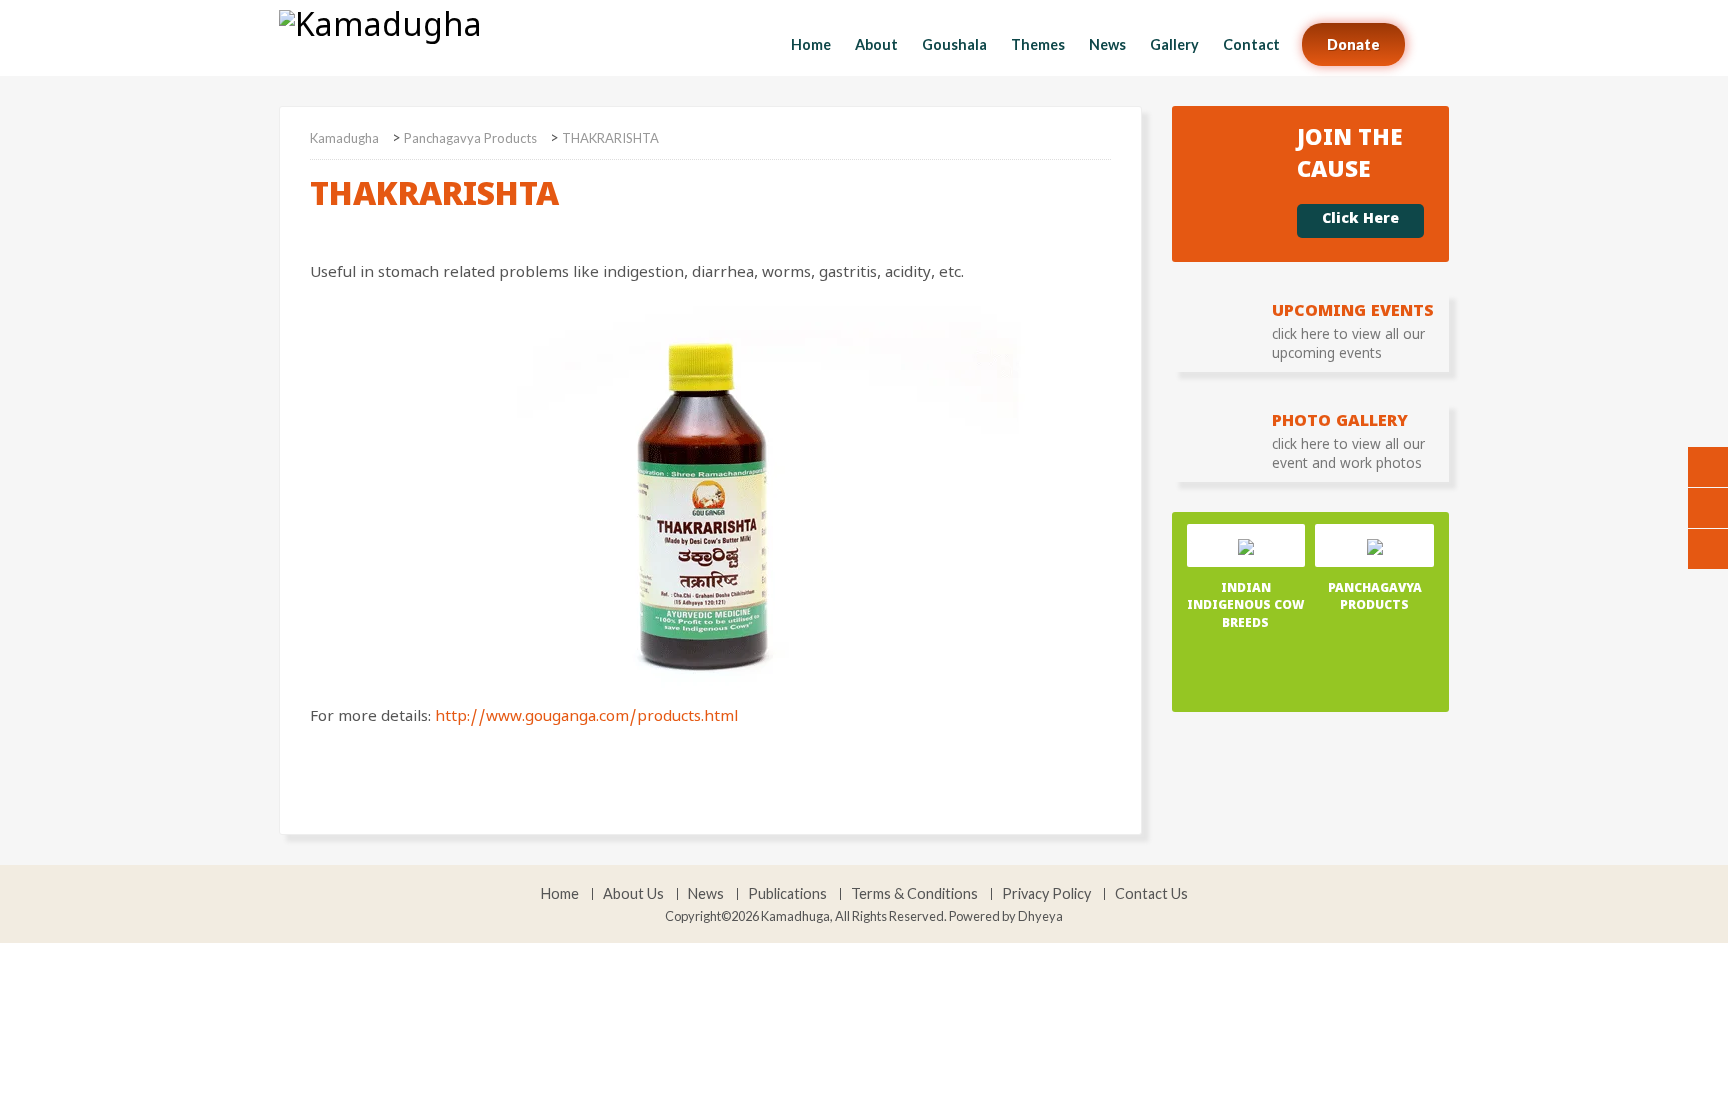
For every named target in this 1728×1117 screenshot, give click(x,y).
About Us (633, 894)
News (1107, 44)
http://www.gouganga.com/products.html (586, 719)
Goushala (954, 44)
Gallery (1174, 44)
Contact (1251, 44)
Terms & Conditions (914, 894)
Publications (787, 894)
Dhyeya (1040, 916)
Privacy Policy (1046, 894)
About (876, 44)
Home (811, 44)
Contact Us (1151, 894)
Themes (1038, 44)
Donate (1353, 44)
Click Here (1360, 221)
